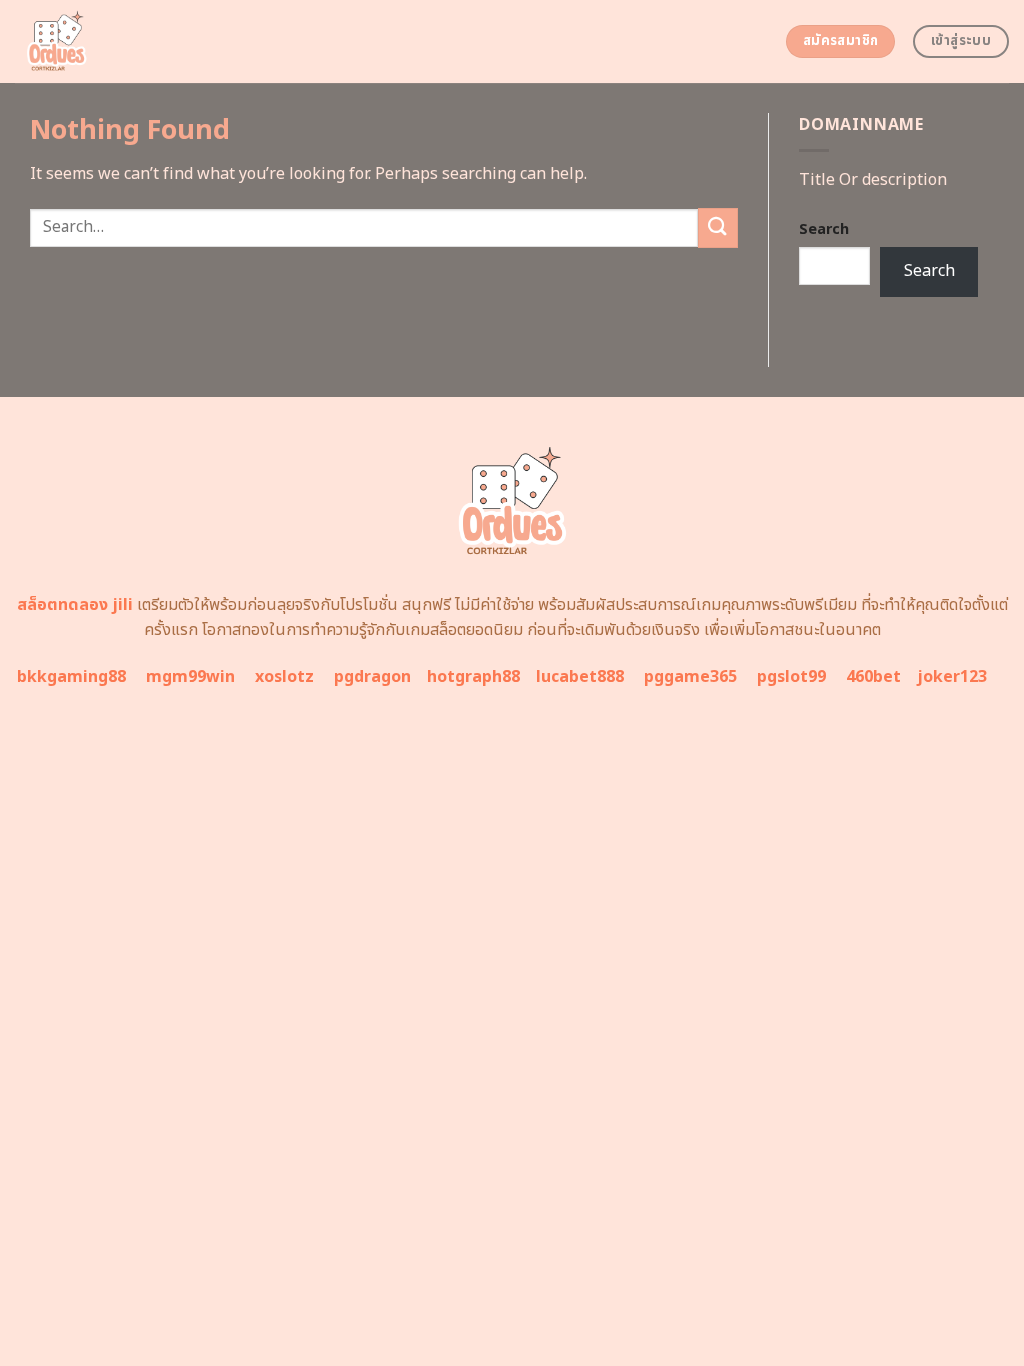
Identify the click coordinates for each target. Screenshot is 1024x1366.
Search (824, 229)
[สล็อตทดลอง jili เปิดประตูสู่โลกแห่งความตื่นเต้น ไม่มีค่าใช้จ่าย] (132, 41)
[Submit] (718, 227)
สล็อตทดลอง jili (75, 605)
